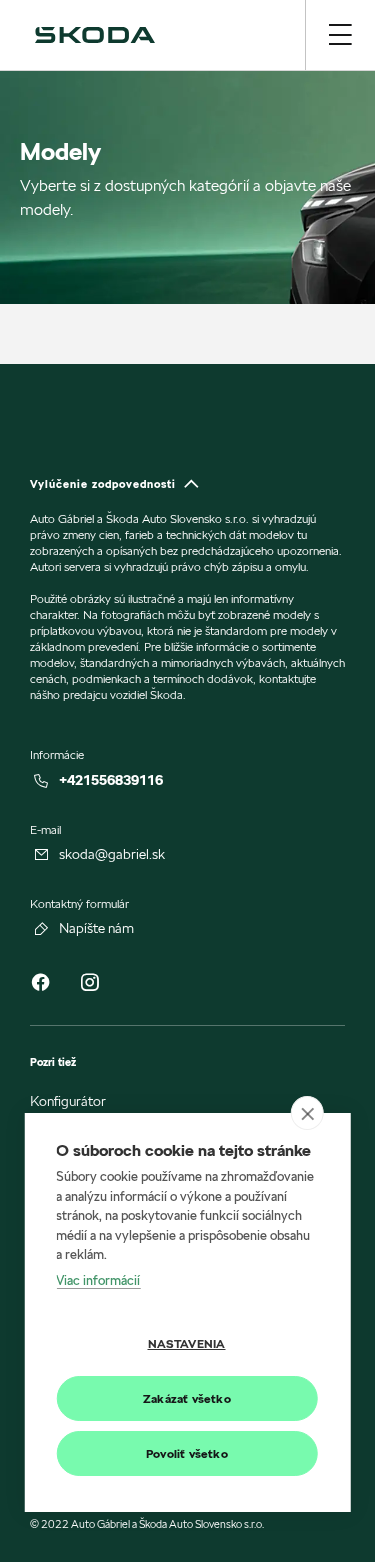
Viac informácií (98, 1280)
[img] (95, 35)
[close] (307, 1113)
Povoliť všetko (187, 1453)
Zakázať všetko (187, 1398)
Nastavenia (187, 1343)
